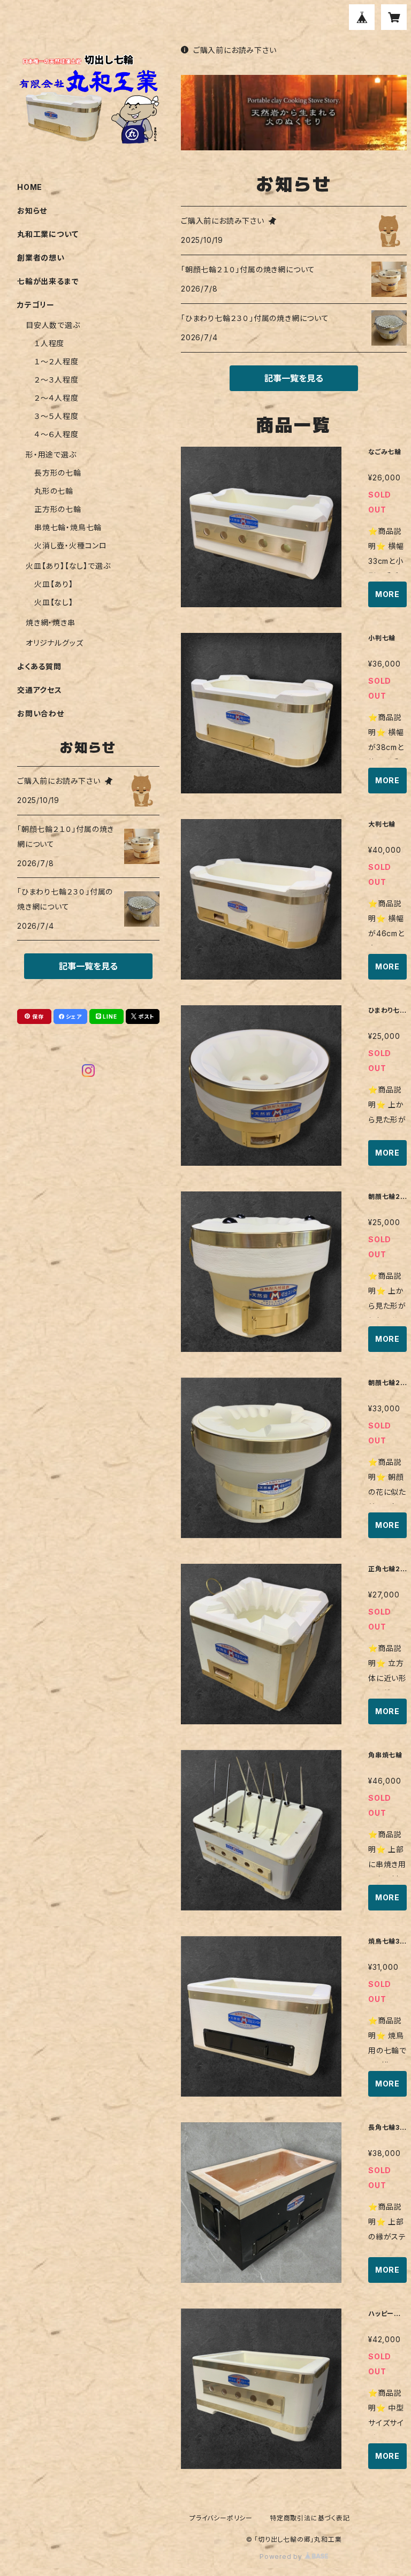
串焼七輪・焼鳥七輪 (68, 527)
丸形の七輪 (54, 491)
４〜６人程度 (56, 434)
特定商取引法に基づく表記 (310, 2518)
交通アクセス (40, 690)
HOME (30, 187)
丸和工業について (48, 234)
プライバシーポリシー (221, 2518)
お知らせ (32, 211)
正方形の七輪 (58, 509)
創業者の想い (41, 258)
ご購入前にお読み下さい (235, 50)
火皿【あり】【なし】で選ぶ (68, 566)
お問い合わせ (41, 713)
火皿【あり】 (54, 584)
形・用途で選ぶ (51, 454)
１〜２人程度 (56, 361)
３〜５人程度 (56, 416)
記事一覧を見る (294, 378)
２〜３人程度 (56, 380)
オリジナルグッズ (54, 643)
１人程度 (49, 343)
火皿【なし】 (54, 602)
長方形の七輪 (58, 473)
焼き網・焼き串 (51, 622)
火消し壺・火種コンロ (71, 545)
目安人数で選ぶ (53, 325)
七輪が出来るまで (48, 281)
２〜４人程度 (56, 398)
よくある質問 (39, 666)
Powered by (282, 2556)
